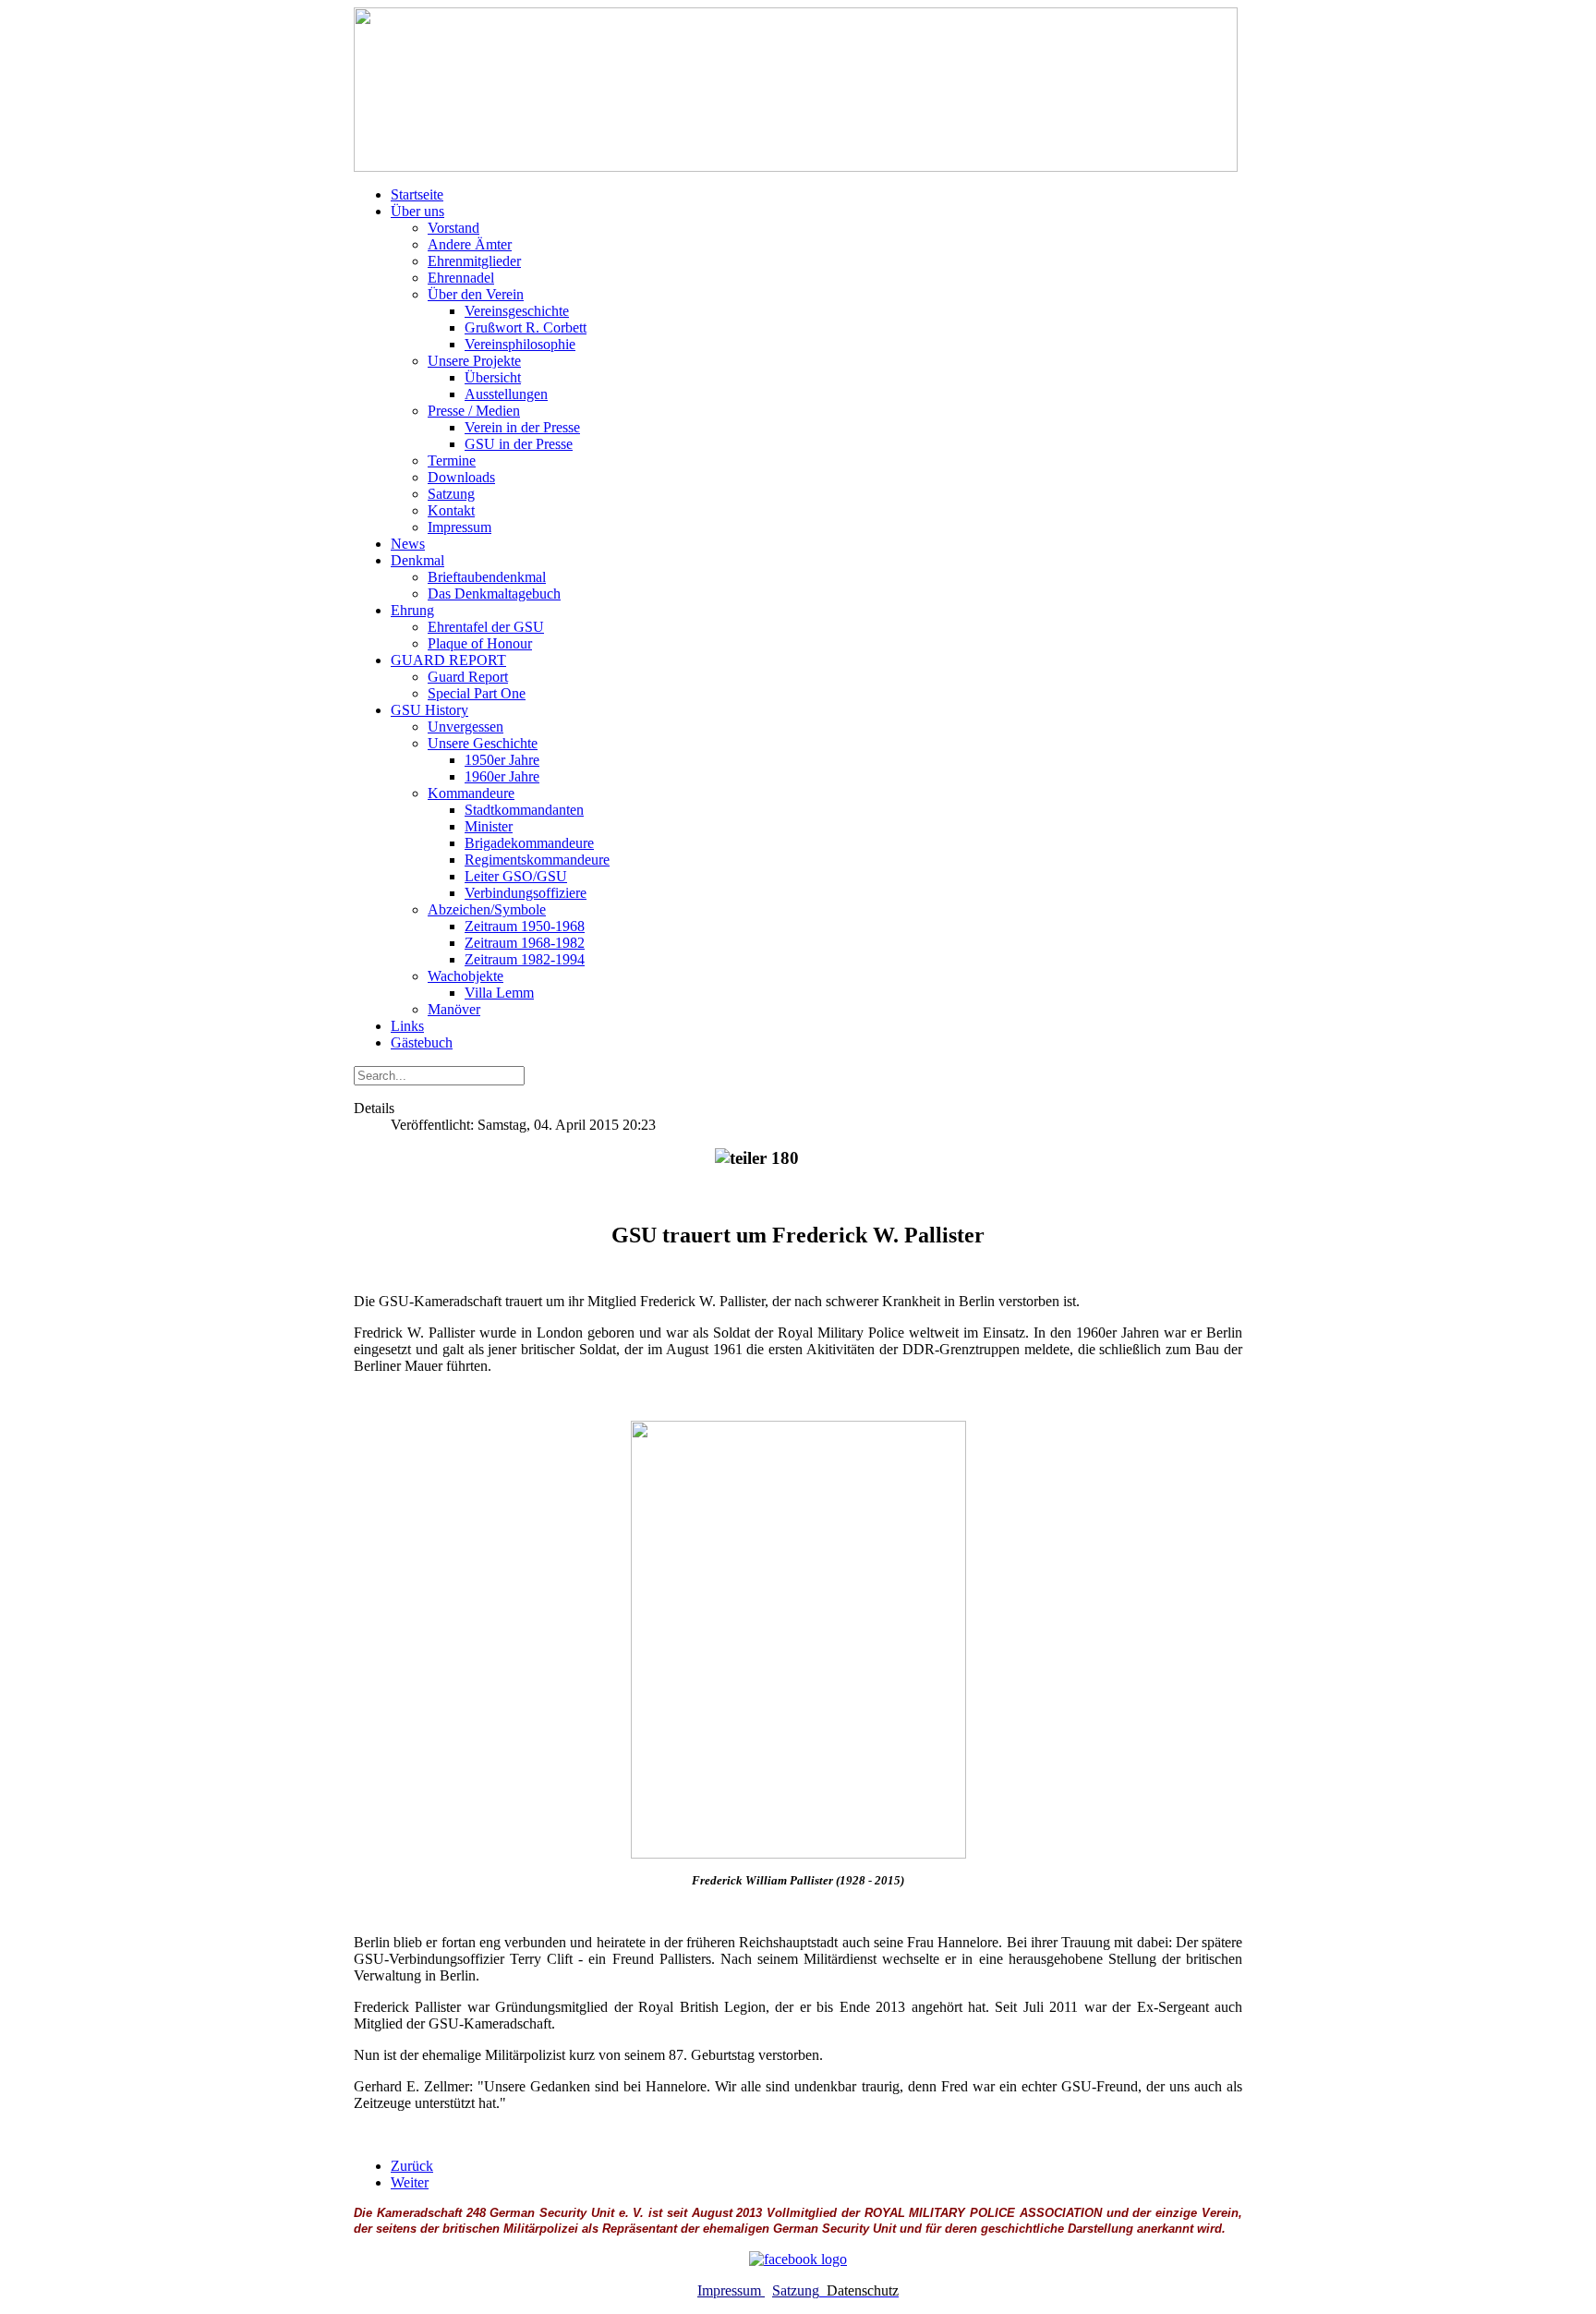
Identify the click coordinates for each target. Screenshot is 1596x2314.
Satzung (796, 2290)
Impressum (731, 2290)
